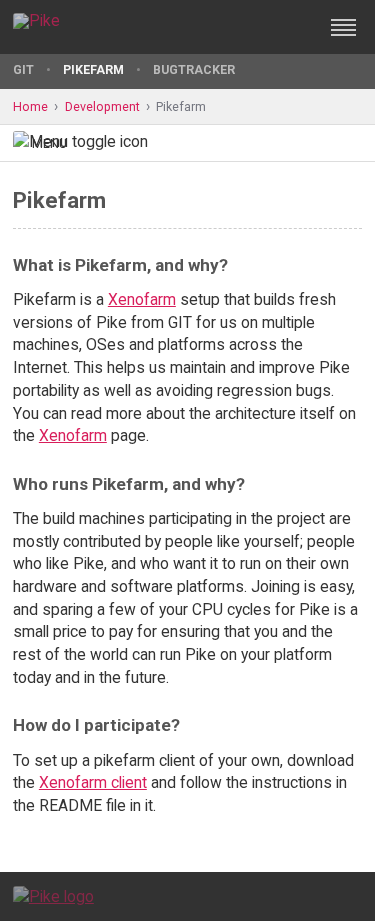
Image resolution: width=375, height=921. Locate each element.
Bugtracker (194, 69)
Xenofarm (142, 299)
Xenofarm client (93, 782)
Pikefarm (93, 69)
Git (23, 69)
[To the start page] (53, 895)
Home (30, 106)
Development (102, 106)
